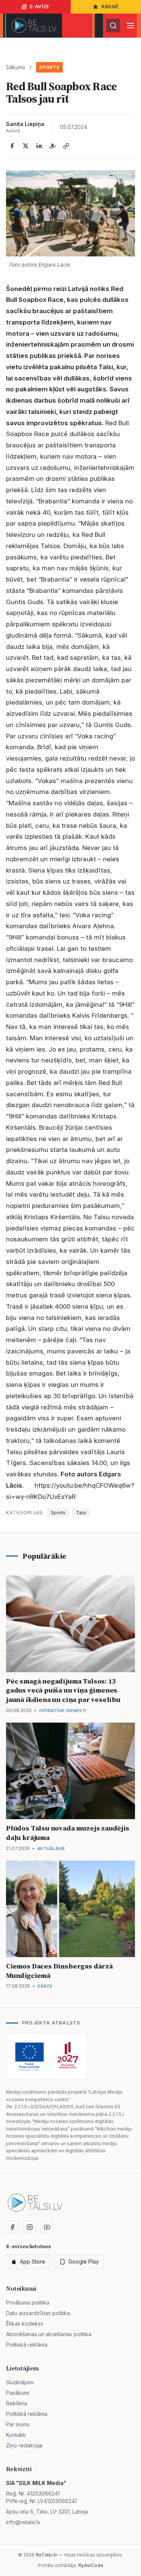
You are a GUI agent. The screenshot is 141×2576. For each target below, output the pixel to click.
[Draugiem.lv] (53, 146)
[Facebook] (12, 146)
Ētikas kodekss (25, 2324)
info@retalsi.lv (23, 2522)
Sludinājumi (20, 2382)
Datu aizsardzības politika (38, 2313)
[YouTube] (47, 2227)
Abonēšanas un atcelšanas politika (49, 2334)
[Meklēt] (113, 26)
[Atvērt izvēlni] (130, 26)
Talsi (81, 1513)
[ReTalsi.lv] (34, 26)
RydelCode (91, 2565)
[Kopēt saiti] (66, 146)
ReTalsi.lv (46, 2555)
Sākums (16, 67)
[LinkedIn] (39, 146)
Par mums (18, 2424)
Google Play (84, 2262)
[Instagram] (30, 2227)
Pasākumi (18, 2393)
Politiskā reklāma (27, 2345)
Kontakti (16, 2435)
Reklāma (17, 2403)
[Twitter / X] (26, 146)
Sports (49, 67)
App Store (33, 2262)
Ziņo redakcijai (24, 2445)
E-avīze (39, 7)
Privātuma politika (28, 2302)
